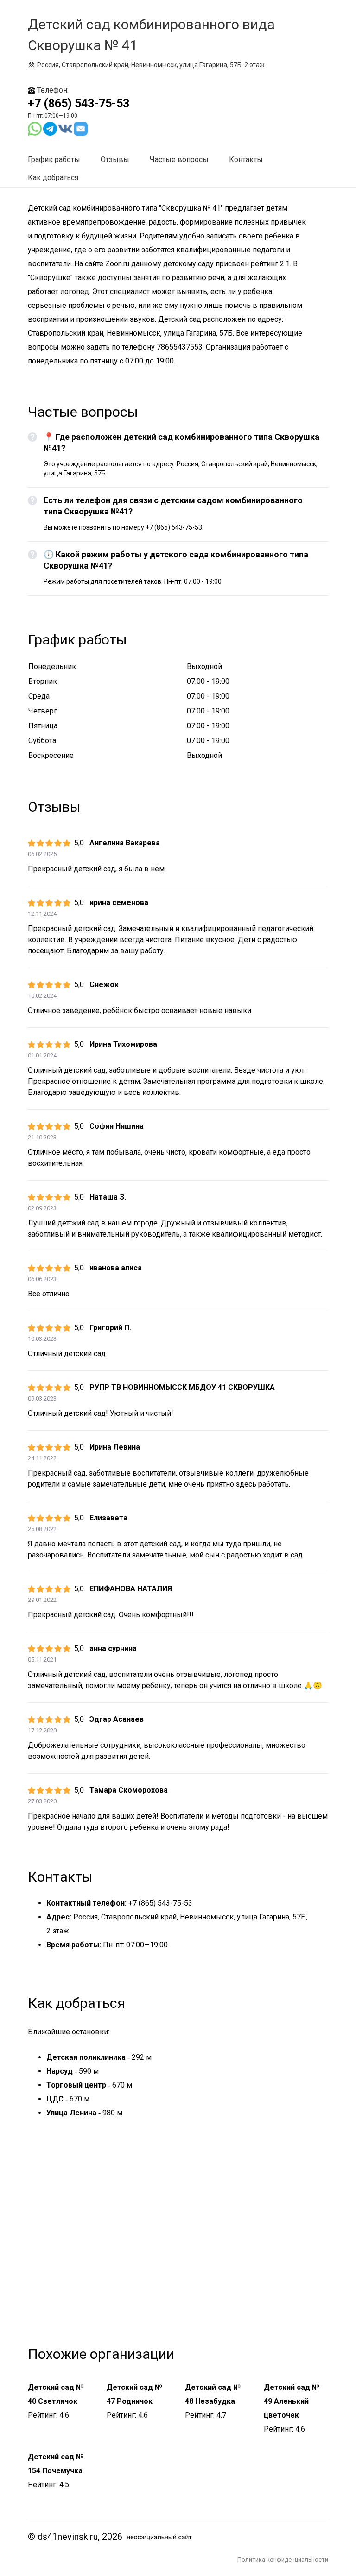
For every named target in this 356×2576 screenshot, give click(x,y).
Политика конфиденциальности (283, 2560)
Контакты (246, 159)
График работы (54, 159)
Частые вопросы (179, 159)
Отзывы (115, 159)
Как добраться (53, 178)
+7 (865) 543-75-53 (79, 103)
